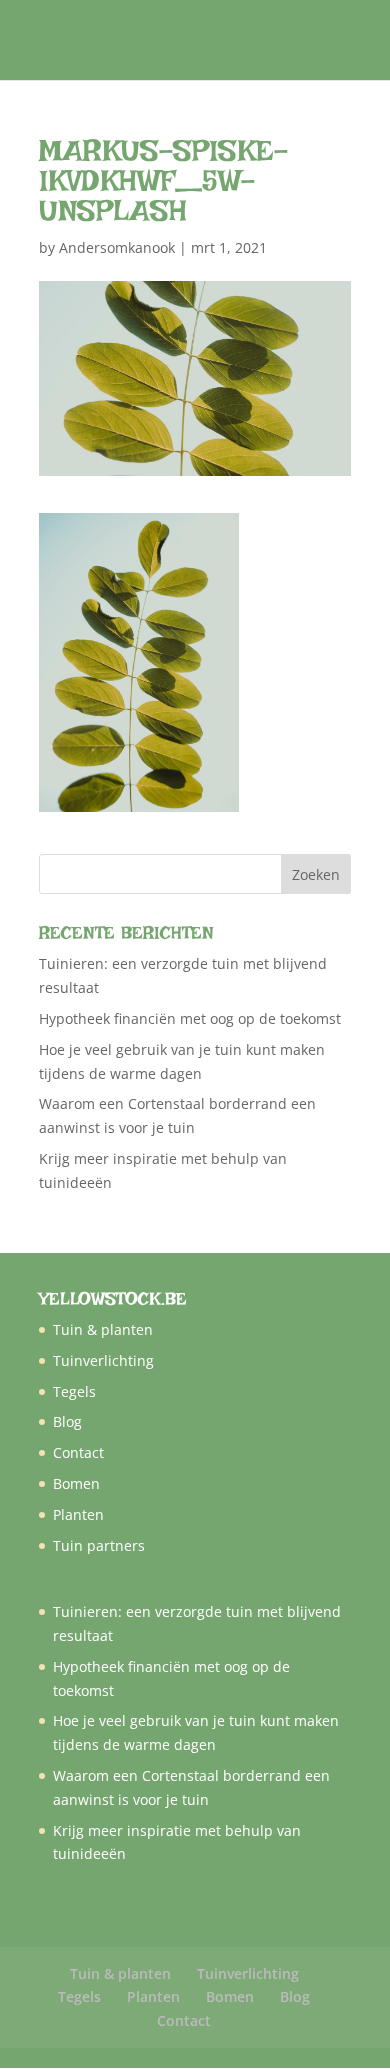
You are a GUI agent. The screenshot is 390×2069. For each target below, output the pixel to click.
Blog (67, 1421)
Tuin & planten (103, 1329)
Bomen (76, 1483)
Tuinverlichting (103, 1360)
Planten (78, 1514)
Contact (78, 1452)
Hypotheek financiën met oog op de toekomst (190, 1018)
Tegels (74, 1391)
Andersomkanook (117, 247)
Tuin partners (99, 1545)
